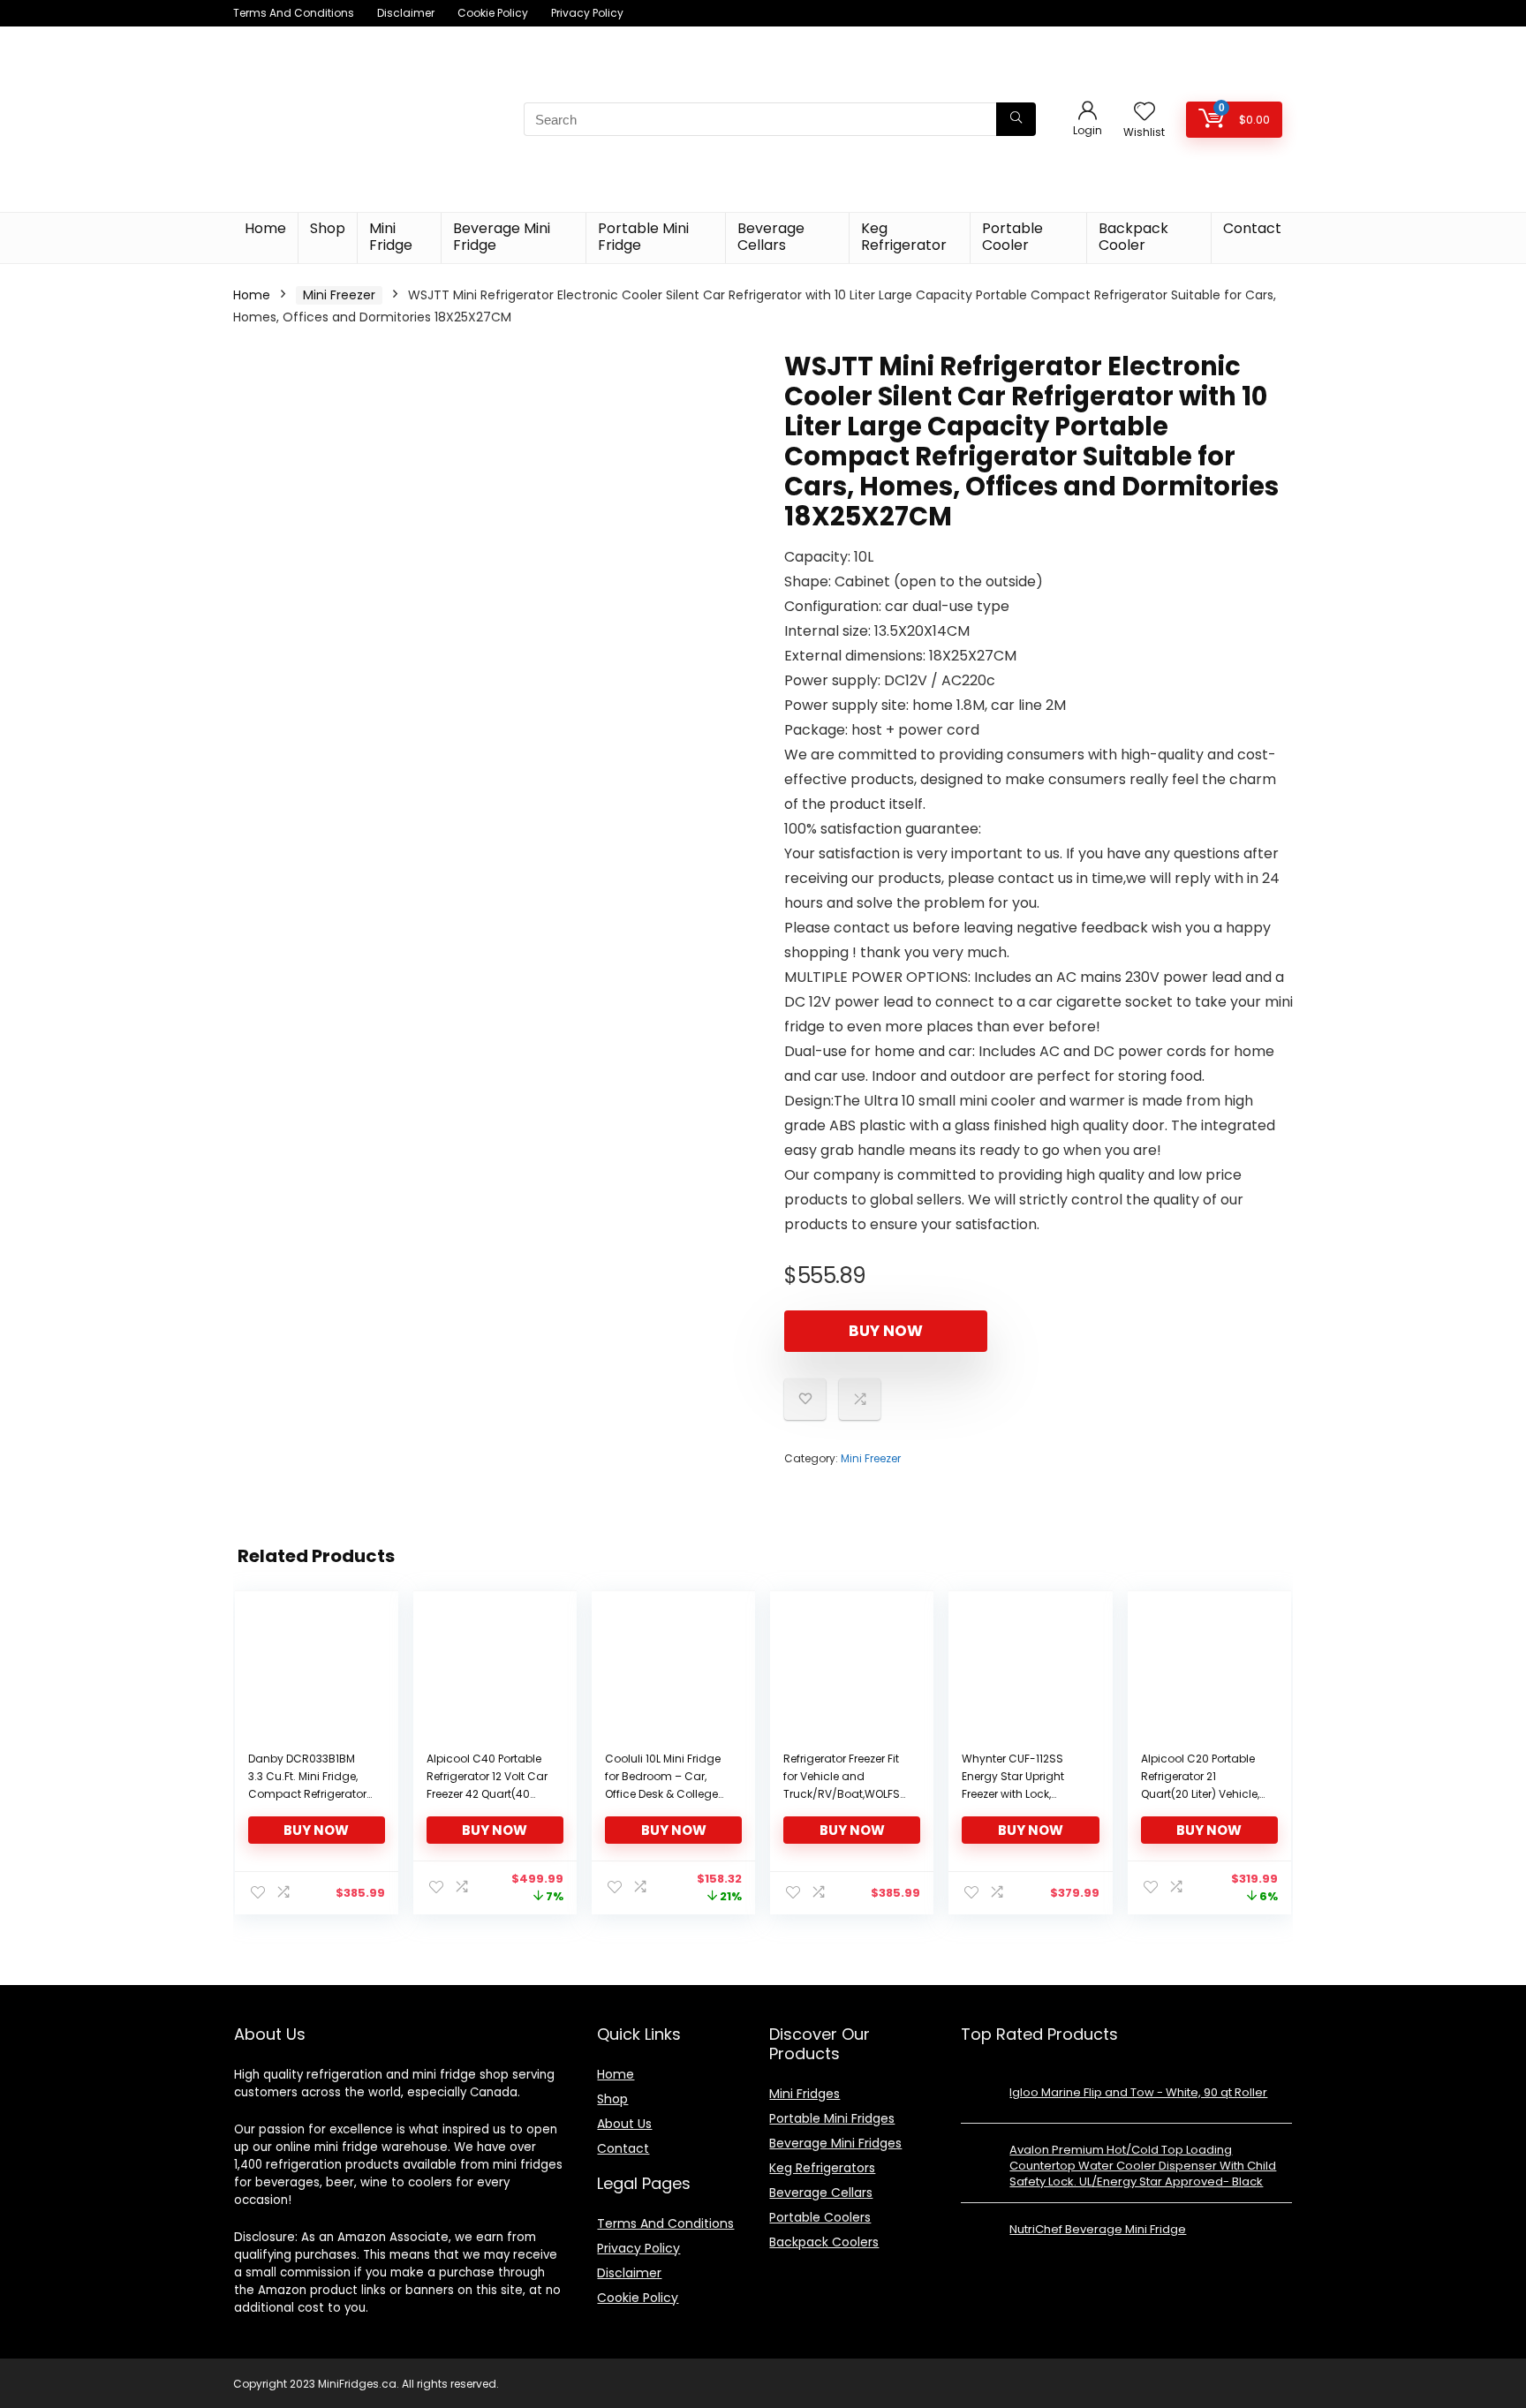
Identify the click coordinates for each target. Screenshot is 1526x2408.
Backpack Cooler (1133, 237)
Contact (1252, 228)
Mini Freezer (339, 295)
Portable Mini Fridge (643, 237)
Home (265, 228)
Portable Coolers (820, 2217)
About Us (624, 2124)
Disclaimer (406, 13)
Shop (328, 228)
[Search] (1016, 119)
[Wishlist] (1144, 113)
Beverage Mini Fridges (835, 2143)
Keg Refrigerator (904, 237)
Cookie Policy (493, 13)
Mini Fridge (391, 237)
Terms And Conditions (294, 13)
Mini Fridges (805, 2094)
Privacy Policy (587, 13)
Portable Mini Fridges (832, 2118)
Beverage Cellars (771, 237)
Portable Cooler (1012, 237)
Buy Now (886, 1331)
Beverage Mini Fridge (502, 237)
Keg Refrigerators (822, 2168)
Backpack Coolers (824, 2242)
